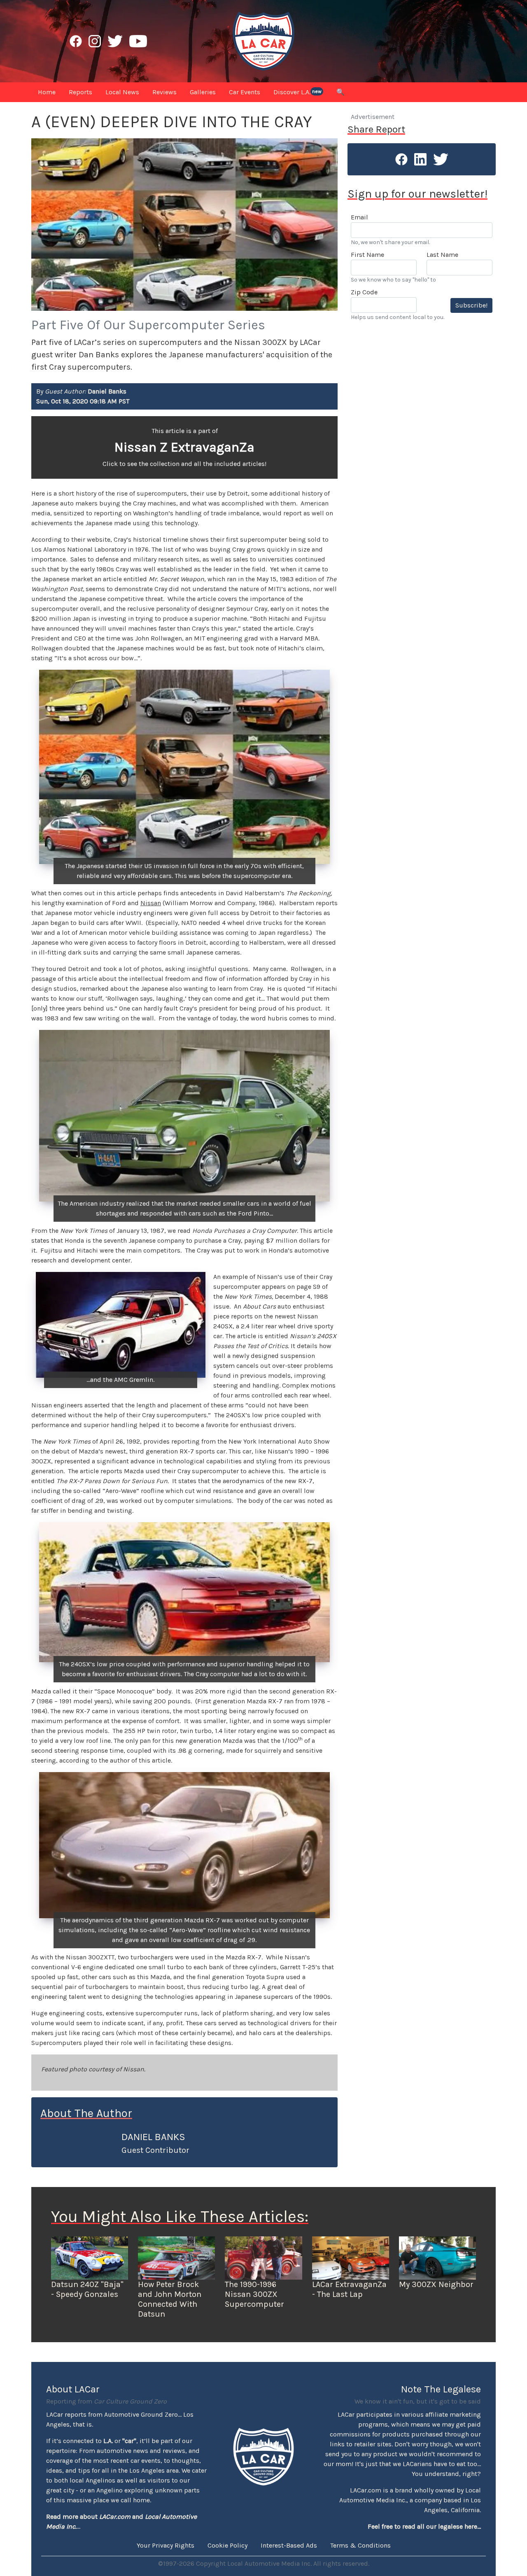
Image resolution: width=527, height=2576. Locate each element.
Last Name (442, 255)
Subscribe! (471, 305)
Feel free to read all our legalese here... (424, 2526)
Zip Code (364, 292)
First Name (367, 255)
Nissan (151, 903)
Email (359, 217)
